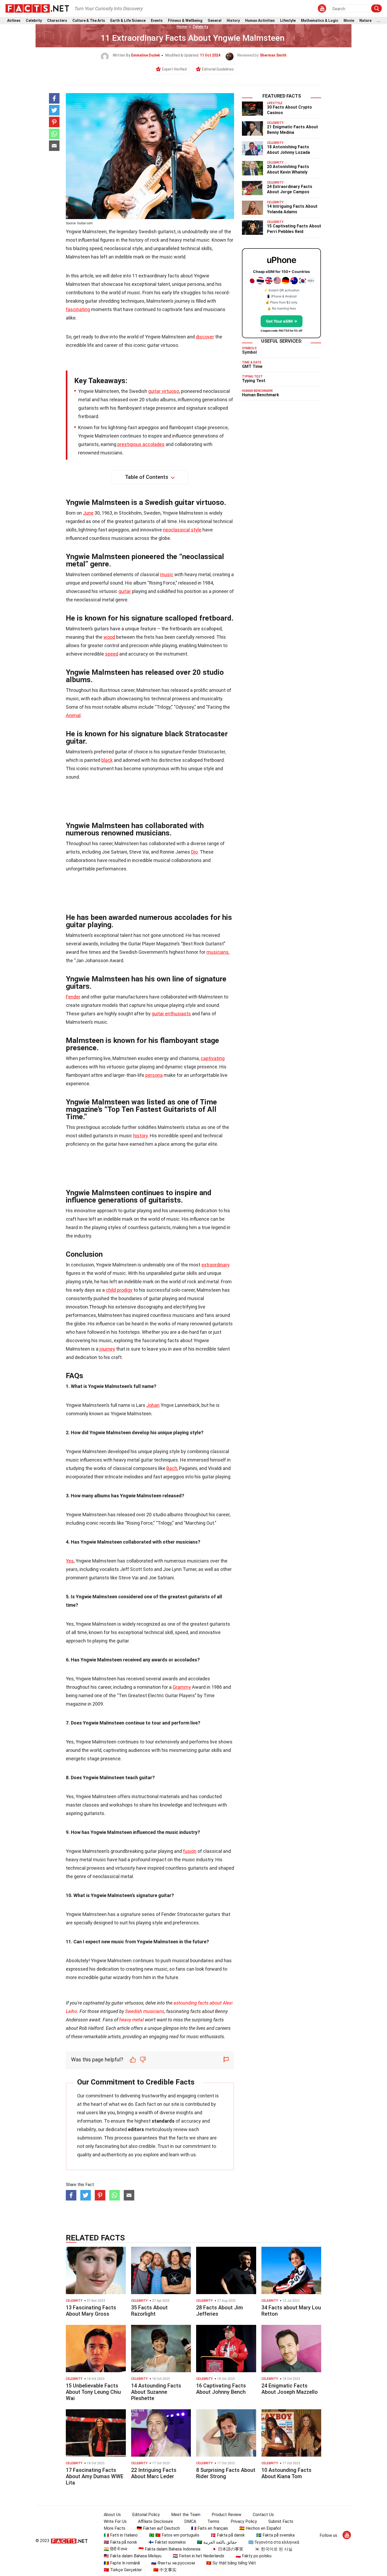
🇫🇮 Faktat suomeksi (167, 2542)
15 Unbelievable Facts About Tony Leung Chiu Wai (93, 2392)
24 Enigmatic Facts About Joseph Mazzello (290, 2389)
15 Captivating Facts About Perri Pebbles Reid (294, 229)
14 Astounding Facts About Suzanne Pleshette (156, 2392)
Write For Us (115, 2521)
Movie (349, 21)
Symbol (249, 352)
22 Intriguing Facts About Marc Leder (154, 2473)
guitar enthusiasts (171, 1014)
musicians (217, 952)
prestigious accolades (141, 444)
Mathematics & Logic (320, 21)
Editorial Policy (146, 2515)
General (215, 21)
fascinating (78, 309)
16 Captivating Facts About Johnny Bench (221, 2389)
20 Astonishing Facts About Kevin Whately (288, 169)
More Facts (115, 2528)
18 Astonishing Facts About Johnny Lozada (288, 150)
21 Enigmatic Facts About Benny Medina (292, 130)
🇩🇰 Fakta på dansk (228, 2535)
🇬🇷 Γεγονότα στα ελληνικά (274, 2542)
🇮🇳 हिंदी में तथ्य (115, 2549)
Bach (172, 1468)
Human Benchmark (261, 395)
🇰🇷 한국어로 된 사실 (274, 2549)
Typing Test (254, 381)
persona (154, 1075)
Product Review (227, 2515)
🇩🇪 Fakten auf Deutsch (158, 2528)
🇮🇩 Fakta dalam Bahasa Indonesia (169, 2549)
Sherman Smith (273, 55)
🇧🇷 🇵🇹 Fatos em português (174, 2535)
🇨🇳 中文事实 (165, 2570)
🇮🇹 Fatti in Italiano (121, 2535)
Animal (73, 715)
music (167, 574)
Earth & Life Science (128, 21)
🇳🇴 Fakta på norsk (120, 2542)
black (107, 760)
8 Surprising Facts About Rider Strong (226, 2473)
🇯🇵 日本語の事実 (227, 2549)
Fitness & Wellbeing (185, 21)
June (88, 513)
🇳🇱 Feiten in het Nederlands (199, 2556)
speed (112, 654)
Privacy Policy (244, 2521)
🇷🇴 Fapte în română (122, 2563)
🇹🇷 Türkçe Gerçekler (123, 2570)
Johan (153, 1405)
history (140, 1136)
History (233, 21)
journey (107, 1349)
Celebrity (34, 21)
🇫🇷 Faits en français (210, 2528)
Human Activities (260, 21)
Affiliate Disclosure (155, 2521)
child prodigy (119, 1290)
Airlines (14, 21)
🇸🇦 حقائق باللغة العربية (217, 2542)
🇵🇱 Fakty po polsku (254, 2556)
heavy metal (132, 2020)
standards (163, 2121)
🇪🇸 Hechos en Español (260, 2528)
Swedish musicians (145, 2011)
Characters (57, 21)
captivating (213, 1058)
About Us (112, 2515)
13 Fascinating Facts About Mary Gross (91, 2311)
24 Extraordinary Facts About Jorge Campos (290, 189)
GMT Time (252, 366)
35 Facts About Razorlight (149, 2311)
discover (205, 337)
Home (182, 27)
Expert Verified (174, 69)
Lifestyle (288, 21)
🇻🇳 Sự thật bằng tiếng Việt (231, 2563)
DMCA (190, 2521)
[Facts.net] (37, 8)
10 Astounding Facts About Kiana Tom (286, 2473)
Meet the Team (186, 2515)
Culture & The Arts (89, 21)
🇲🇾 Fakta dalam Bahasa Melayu (133, 2556)
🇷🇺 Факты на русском (173, 2563)
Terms (213, 2521)
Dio (194, 852)
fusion (190, 1851)
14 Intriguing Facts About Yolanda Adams (292, 209)
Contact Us (263, 2515)
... (378, 21)
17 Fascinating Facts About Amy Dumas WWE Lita (95, 2476)
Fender (73, 997)
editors (136, 2129)
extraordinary (215, 1265)
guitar (125, 591)
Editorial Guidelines (218, 69)
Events (157, 21)
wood (109, 637)
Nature (365, 21)
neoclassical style (182, 530)
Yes (70, 1561)
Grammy (182, 1687)
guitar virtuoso (164, 391)
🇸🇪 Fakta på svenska (275, 2535)
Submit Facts (281, 2521)
